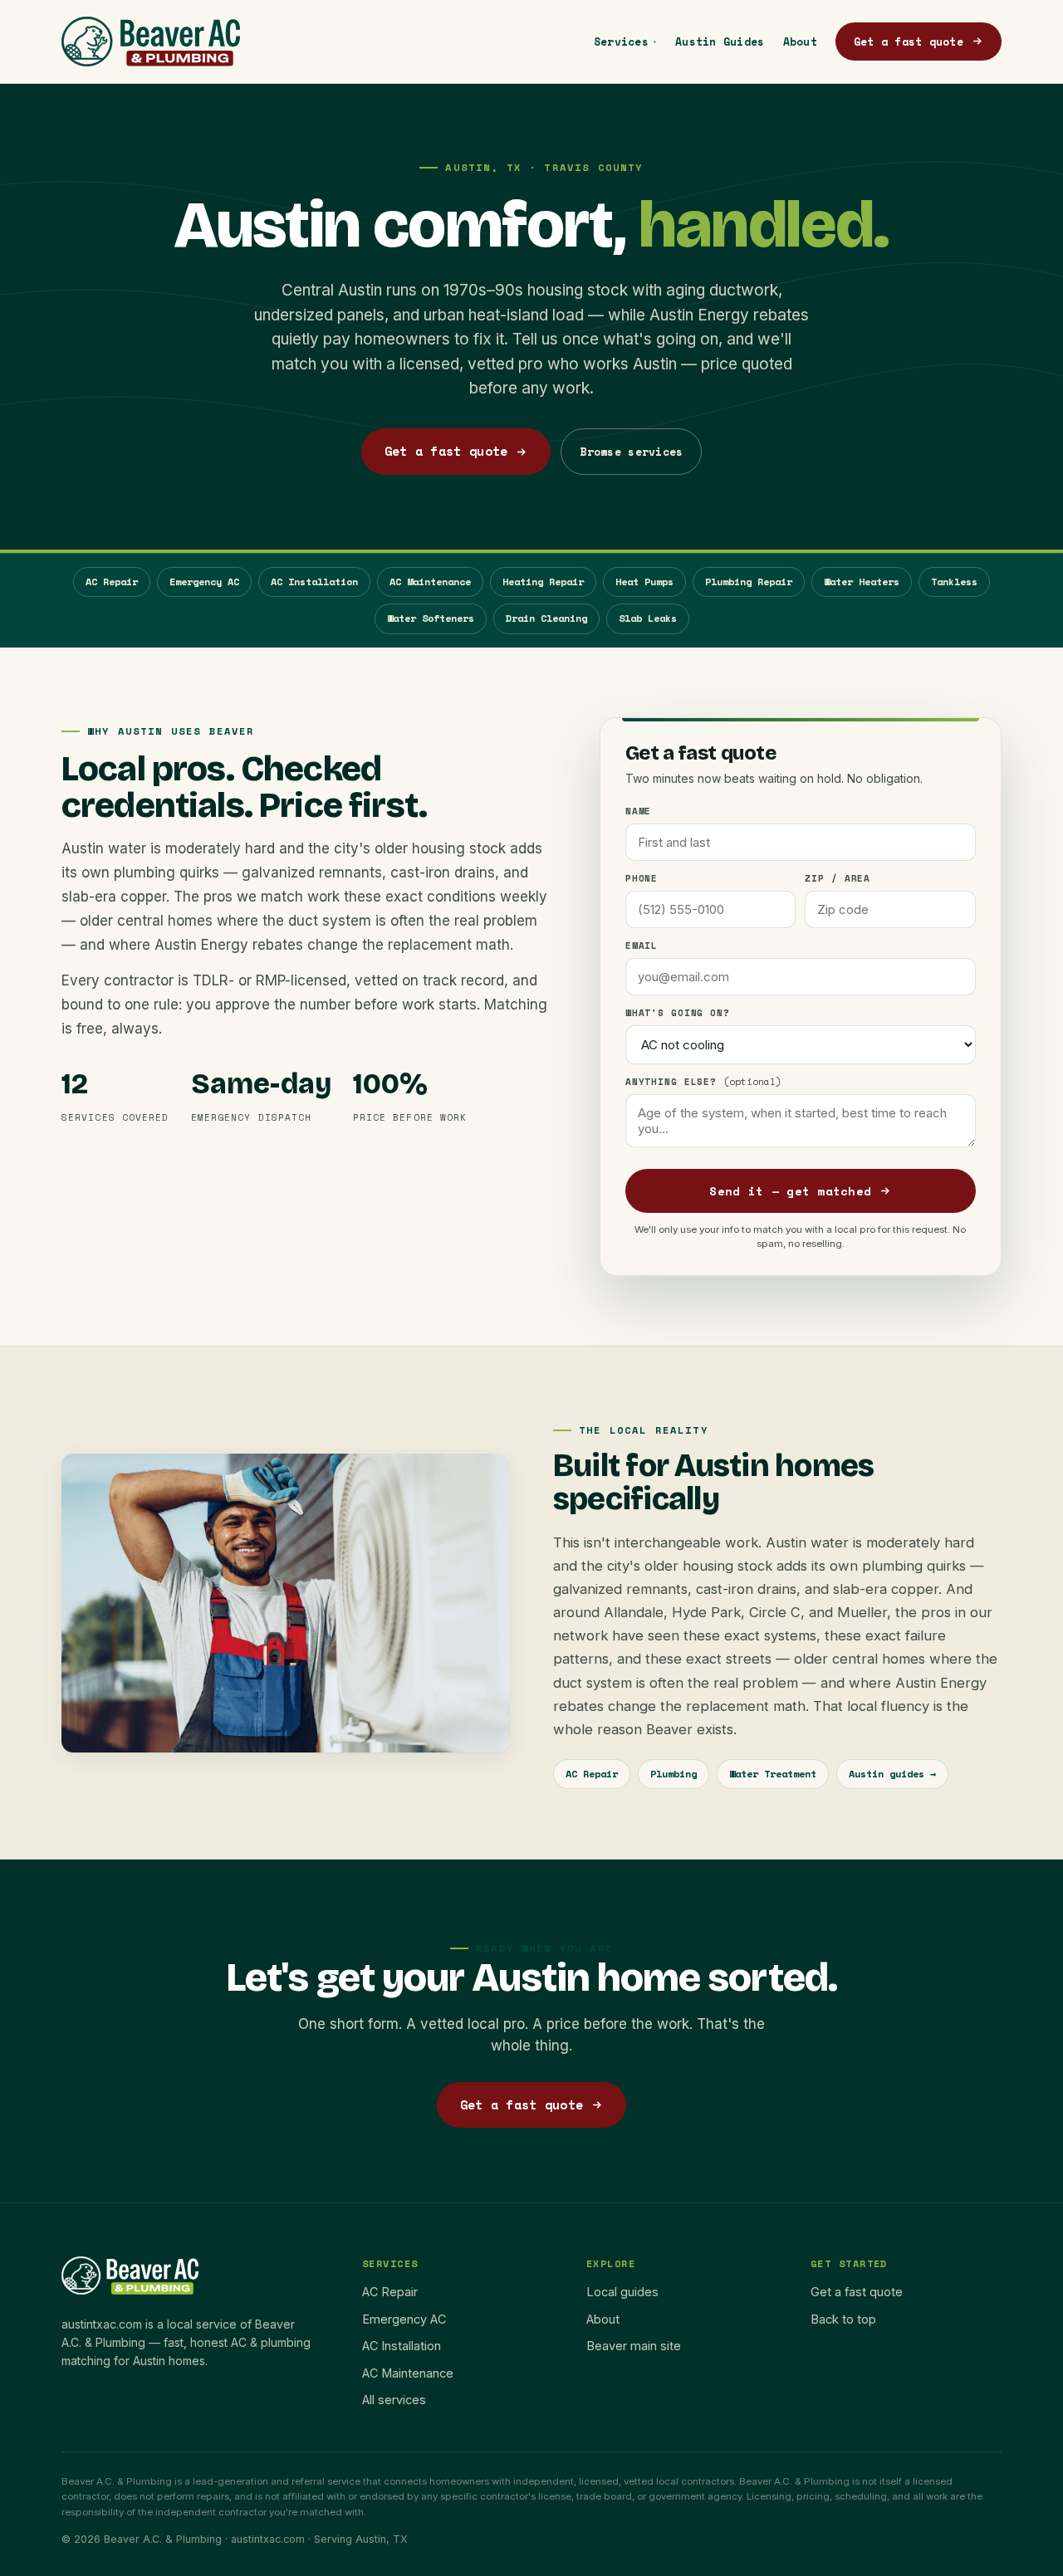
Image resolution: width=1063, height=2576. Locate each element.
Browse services (631, 452)
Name (639, 811)
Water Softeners (431, 618)
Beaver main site (634, 2346)
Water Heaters (862, 582)
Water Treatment (773, 1774)
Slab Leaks (648, 618)
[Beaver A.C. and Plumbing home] (151, 42)
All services (394, 2400)
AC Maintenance (430, 582)
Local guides (622, 2292)
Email (642, 946)
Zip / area (838, 878)
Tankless (954, 582)
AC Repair (112, 582)
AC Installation (314, 582)
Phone (642, 878)
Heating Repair (543, 582)
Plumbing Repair (749, 582)
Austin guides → (892, 1774)
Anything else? (703, 1082)
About (800, 42)
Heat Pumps (644, 582)
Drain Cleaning (546, 618)
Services (625, 42)
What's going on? (678, 1013)
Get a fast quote (909, 42)
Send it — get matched (790, 1191)
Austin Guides (720, 42)
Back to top (843, 2319)
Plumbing (674, 1774)
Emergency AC (204, 582)
